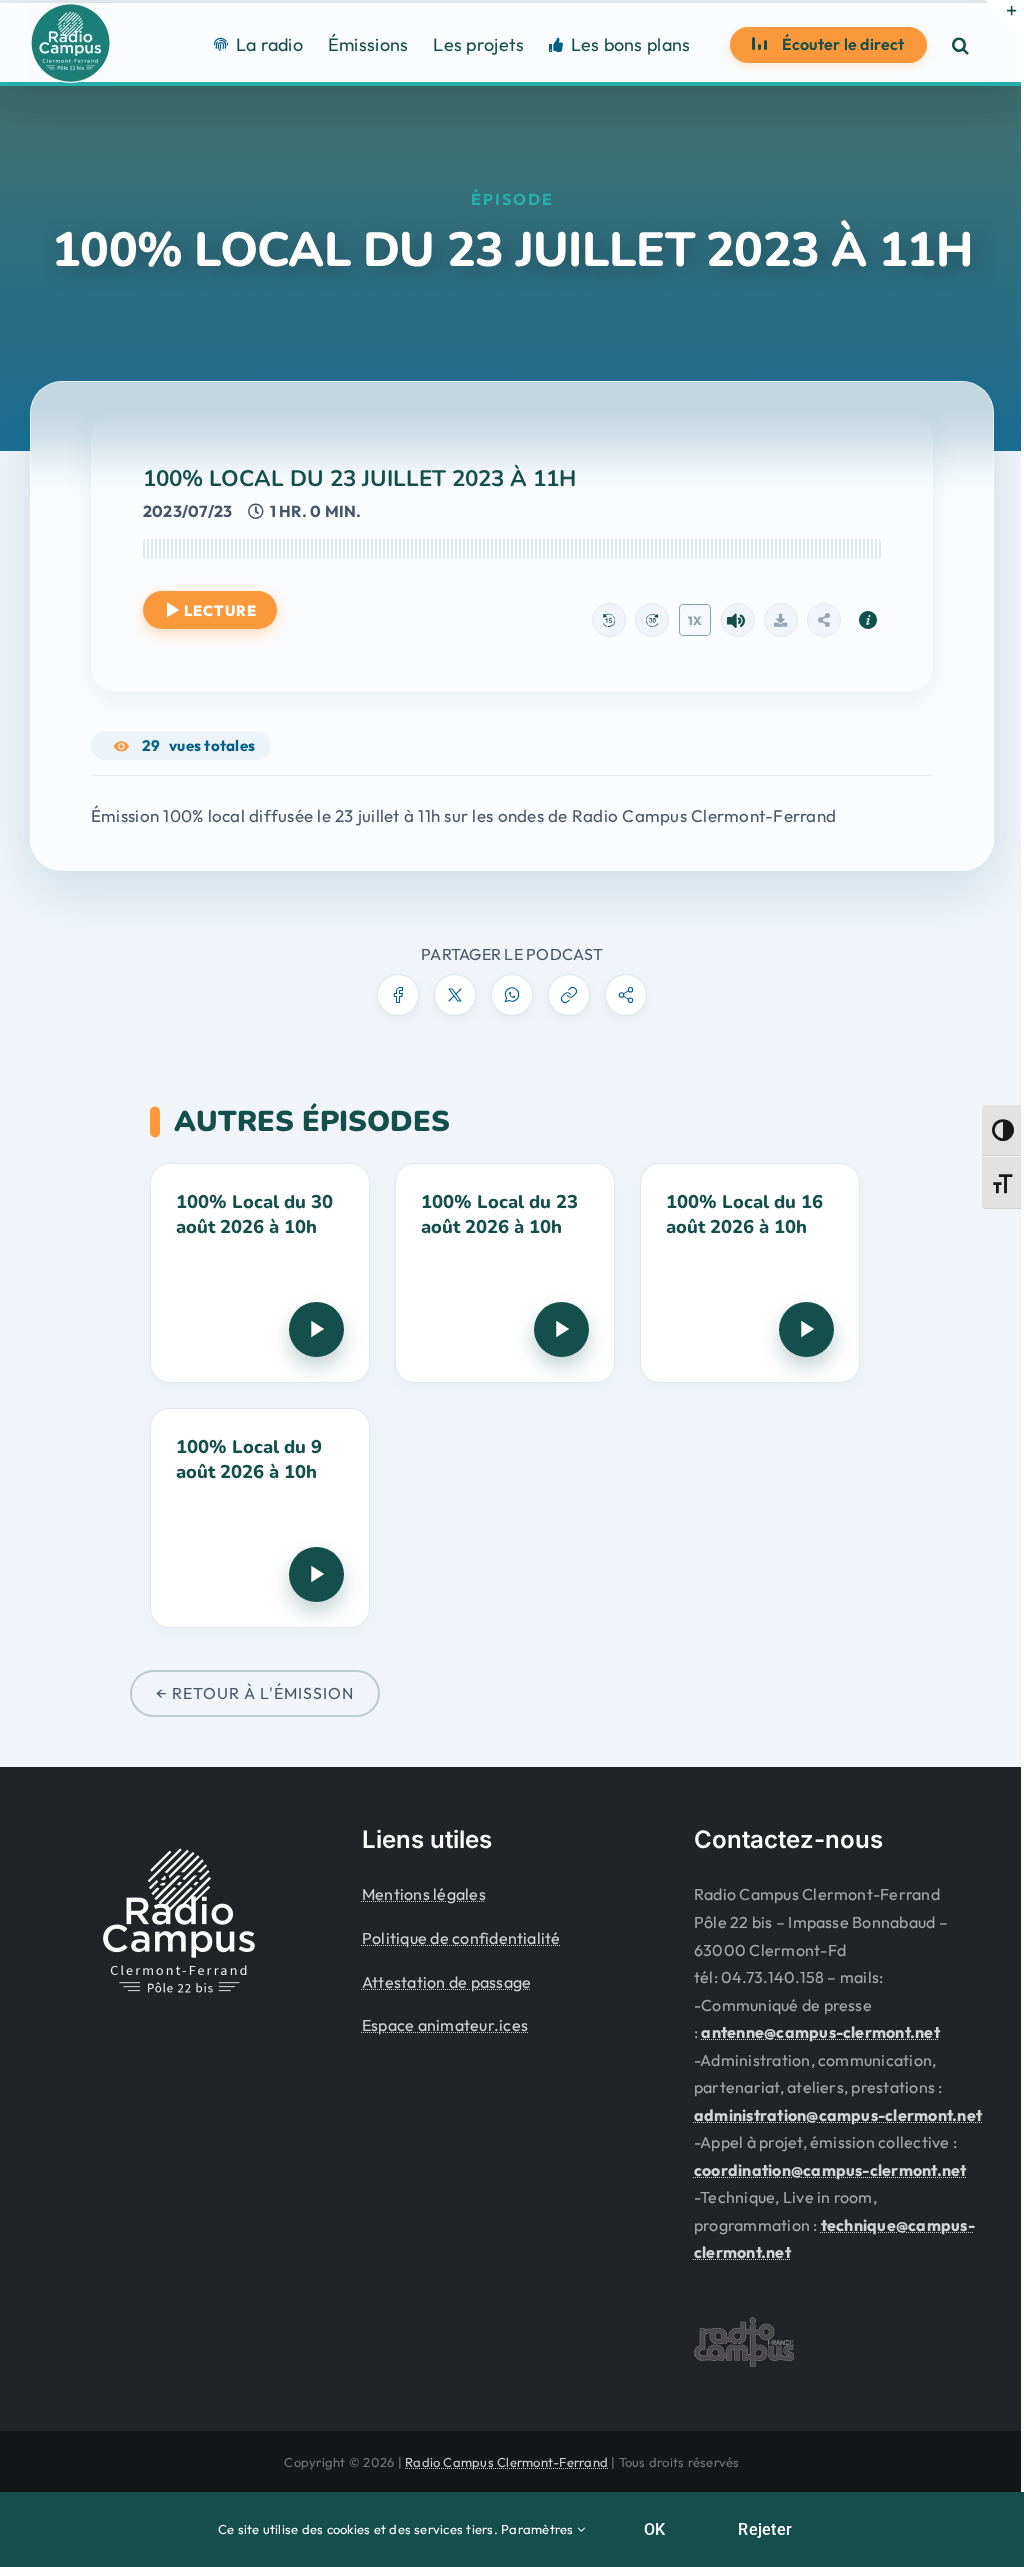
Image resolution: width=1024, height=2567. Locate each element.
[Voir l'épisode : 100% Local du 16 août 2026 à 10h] (750, 1273)
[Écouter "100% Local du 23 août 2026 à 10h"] (561, 1329)
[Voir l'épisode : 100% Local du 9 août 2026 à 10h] (260, 1518)
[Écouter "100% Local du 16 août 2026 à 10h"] (806, 1329)
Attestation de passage (446, 1982)
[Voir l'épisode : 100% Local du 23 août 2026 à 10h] (505, 1273)
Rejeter (765, 2529)
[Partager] (824, 620)
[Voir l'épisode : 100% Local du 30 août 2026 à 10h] (260, 1273)
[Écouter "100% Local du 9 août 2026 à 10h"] (316, 1574)
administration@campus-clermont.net (838, 2115)
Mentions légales (424, 1894)
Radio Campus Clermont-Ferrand (506, 2462)
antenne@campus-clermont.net (820, 2032)
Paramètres (539, 2529)
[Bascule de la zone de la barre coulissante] (1003, 18)
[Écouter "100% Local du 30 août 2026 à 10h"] (316, 1329)
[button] (960, 44)
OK (654, 2529)
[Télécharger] (781, 620)
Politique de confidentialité (461, 1938)
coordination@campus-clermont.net (830, 2170)
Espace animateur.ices (445, 2025)
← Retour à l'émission (255, 1693)
